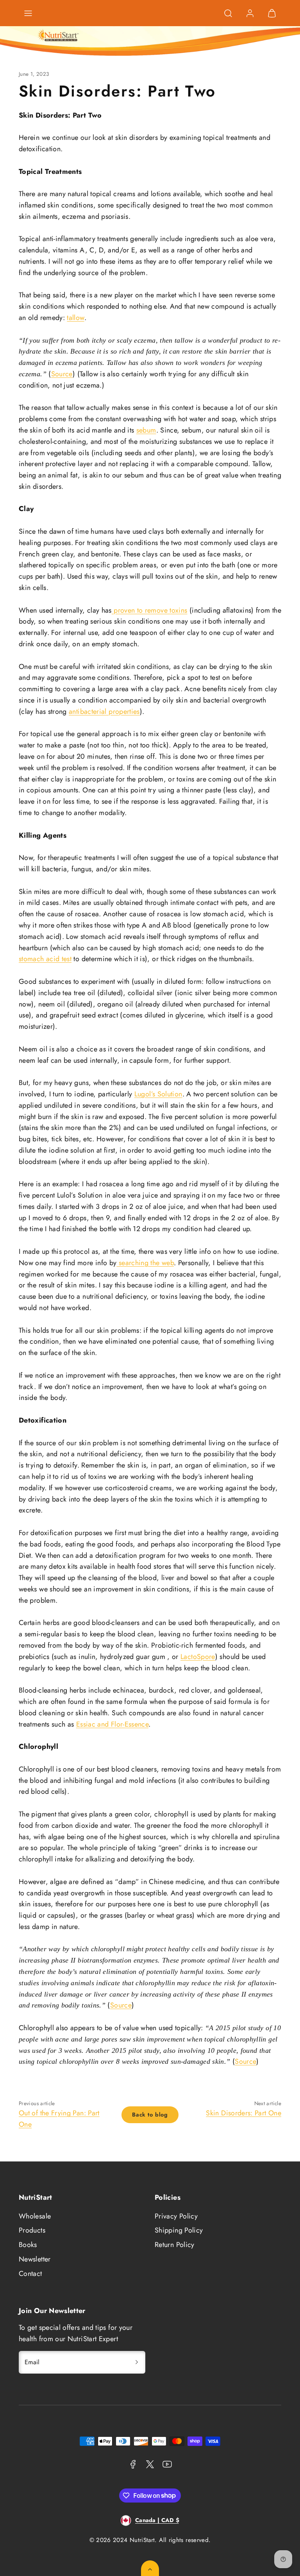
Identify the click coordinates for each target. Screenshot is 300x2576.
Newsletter (35, 2259)
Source (62, 374)
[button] (28, 13)
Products (32, 2230)
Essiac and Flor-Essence (112, 1724)
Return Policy (175, 2245)
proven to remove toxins (150, 610)
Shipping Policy (179, 2230)
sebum (146, 430)
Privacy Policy (176, 2216)
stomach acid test (45, 959)
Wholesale (35, 2216)
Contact (30, 2274)
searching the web (145, 1263)
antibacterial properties (104, 711)
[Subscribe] (137, 2362)
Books (28, 2245)
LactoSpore (198, 1657)
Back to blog (150, 2115)
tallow (75, 318)
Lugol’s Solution (158, 1094)
